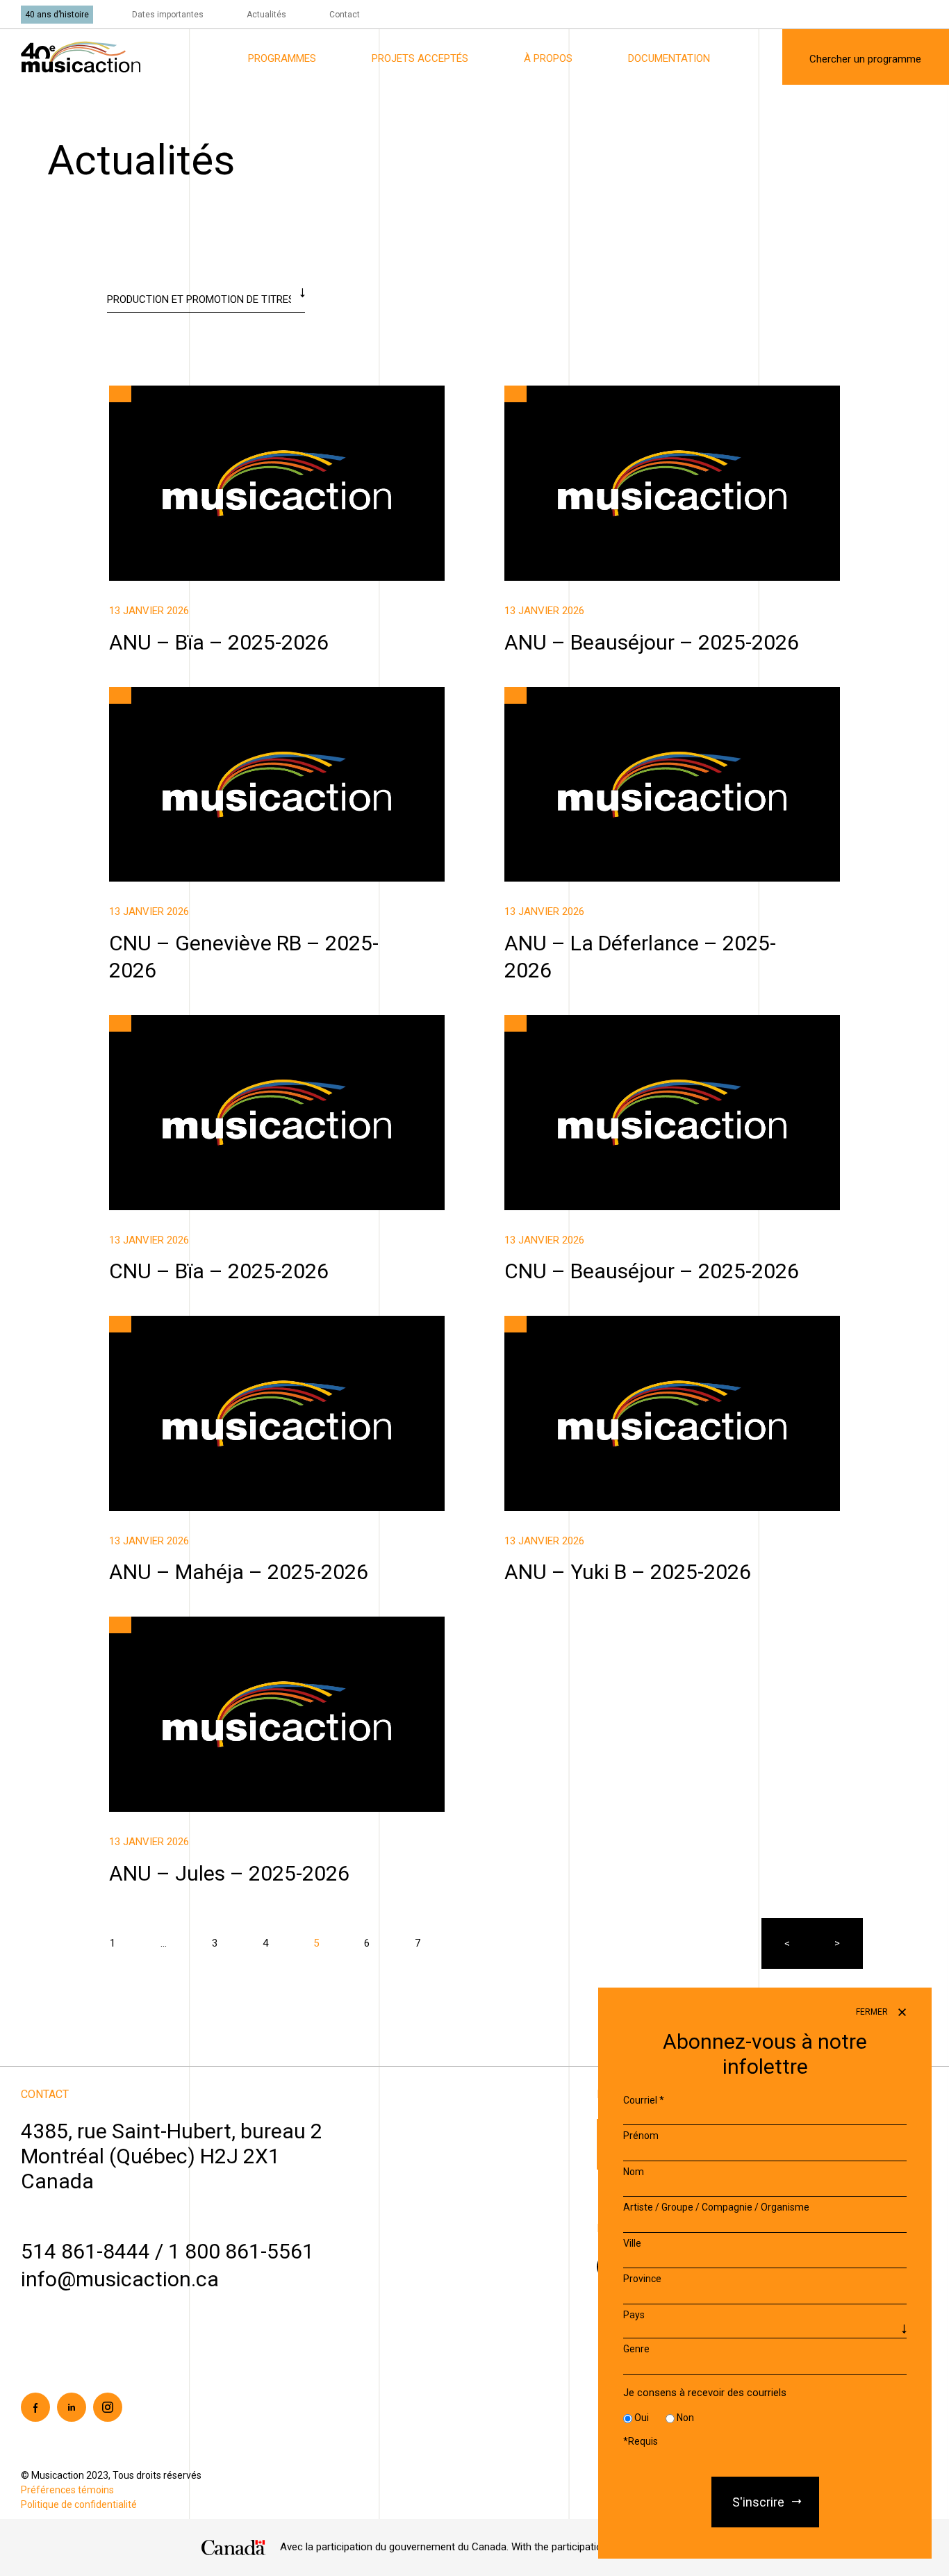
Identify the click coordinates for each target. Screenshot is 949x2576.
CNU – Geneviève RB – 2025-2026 (186, 695)
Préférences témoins (67, 2490)
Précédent (787, 1943)
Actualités (266, 15)
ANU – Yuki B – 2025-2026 (564, 1323)
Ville (632, 2243)
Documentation (669, 58)
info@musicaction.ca (120, 2279)
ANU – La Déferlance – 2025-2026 (582, 695)
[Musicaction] (81, 56)
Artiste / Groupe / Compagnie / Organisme (716, 2208)
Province (642, 2279)
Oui (642, 2418)
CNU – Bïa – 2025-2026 (163, 1023)
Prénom (641, 2136)
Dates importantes (168, 15)
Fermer (873, 2012)
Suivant (837, 1943)
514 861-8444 (85, 2251)
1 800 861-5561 (241, 2251)
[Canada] (234, 2548)
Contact (345, 15)
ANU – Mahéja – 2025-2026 (172, 1323)
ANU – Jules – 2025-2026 (167, 1624)
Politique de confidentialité (79, 2504)
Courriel (644, 2100)
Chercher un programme (865, 59)
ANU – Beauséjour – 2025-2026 (576, 393)
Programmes (282, 58)
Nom (634, 2172)
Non (685, 2418)
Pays (634, 2315)
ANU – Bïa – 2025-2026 (163, 393)
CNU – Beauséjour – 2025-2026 (576, 1023)
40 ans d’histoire (57, 15)
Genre (636, 2350)
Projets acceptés (420, 58)
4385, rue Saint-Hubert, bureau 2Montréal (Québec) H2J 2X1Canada (172, 2156)
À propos (548, 58)
